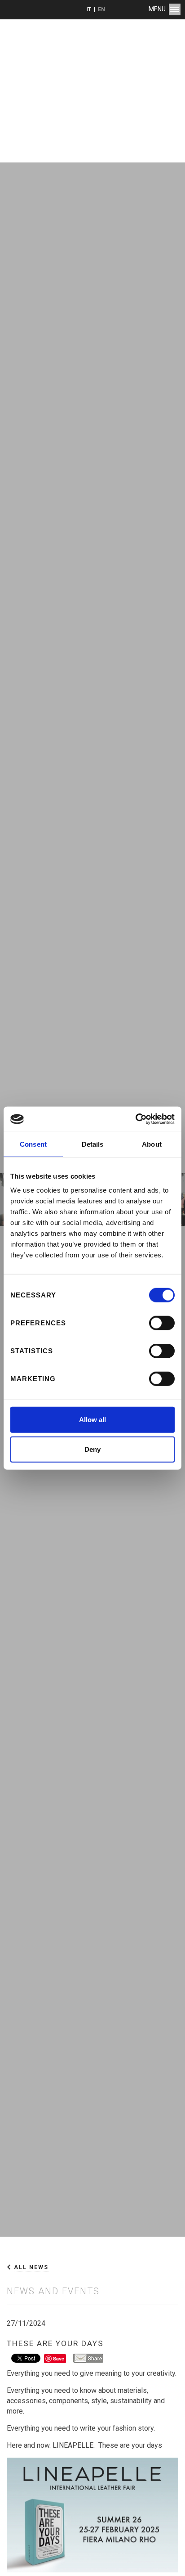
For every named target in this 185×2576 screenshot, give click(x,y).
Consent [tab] (33, 1144)
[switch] (162, 1323)
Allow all (92, 1420)
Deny (92, 1449)
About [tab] (152, 1144)
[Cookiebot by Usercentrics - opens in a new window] (135, 1119)
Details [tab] (93, 1144)
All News (31, 2267)
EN (101, 9)
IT (89, 9)
